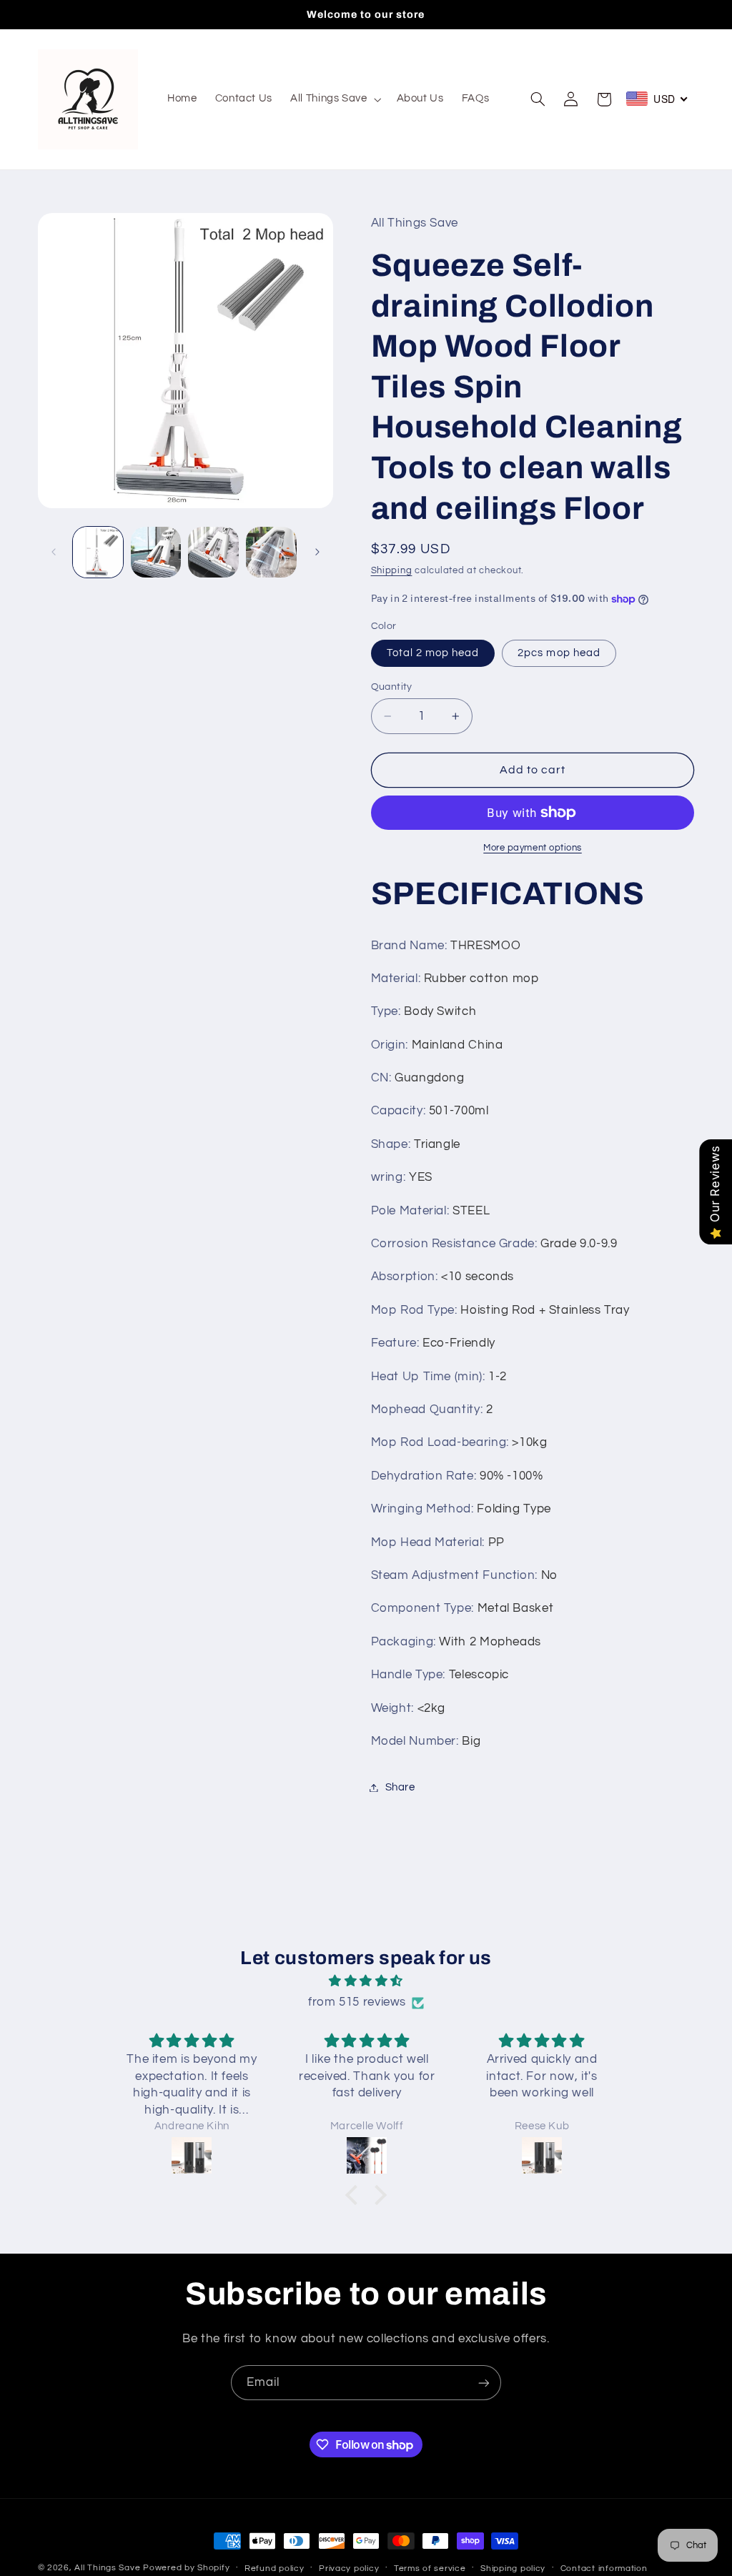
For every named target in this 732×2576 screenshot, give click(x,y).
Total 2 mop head (433, 653)
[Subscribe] (484, 2383)
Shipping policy (513, 2568)
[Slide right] (317, 553)
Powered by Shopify (186, 2568)
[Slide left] (54, 553)
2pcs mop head (559, 653)
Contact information (604, 2568)
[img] (366, 1982)
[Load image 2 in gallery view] (156, 552)
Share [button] (400, 1787)
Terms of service (430, 2568)
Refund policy (274, 2568)
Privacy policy (349, 2568)
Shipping (392, 571)
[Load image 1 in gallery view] (98, 552)
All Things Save (107, 2568)
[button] (335, 99)
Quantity (392, 687)
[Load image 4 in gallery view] (271, 552)
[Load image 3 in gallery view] (213, 552)
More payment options (533, 848)
